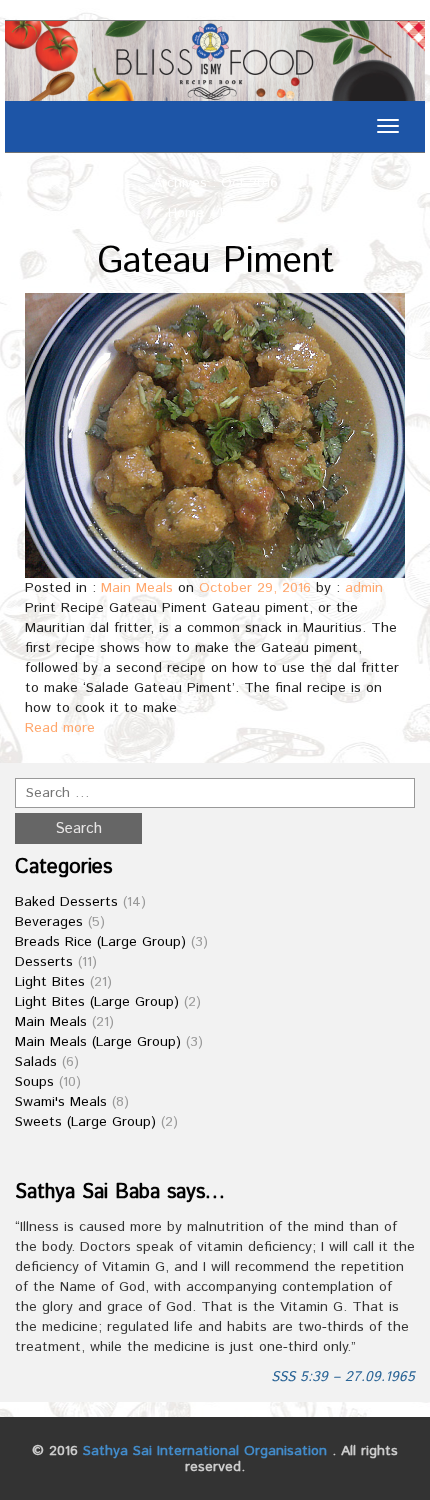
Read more (60, 728)
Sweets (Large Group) (85, 1122)
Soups (34, 1082)
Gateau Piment (215, 262)
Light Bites (50, 982)
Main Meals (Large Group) (98, 1042)
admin (364, 588)
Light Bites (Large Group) (97, 1002)
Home (186, 213)
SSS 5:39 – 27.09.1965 (343, 1377)
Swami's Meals (61, 1102)
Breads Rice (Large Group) (100, 942)
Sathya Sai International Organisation (205, 1451)
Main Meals (137, 588)
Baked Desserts (66, 902)
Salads (36, 1062)
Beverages (49, 922)
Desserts (44, 962)
